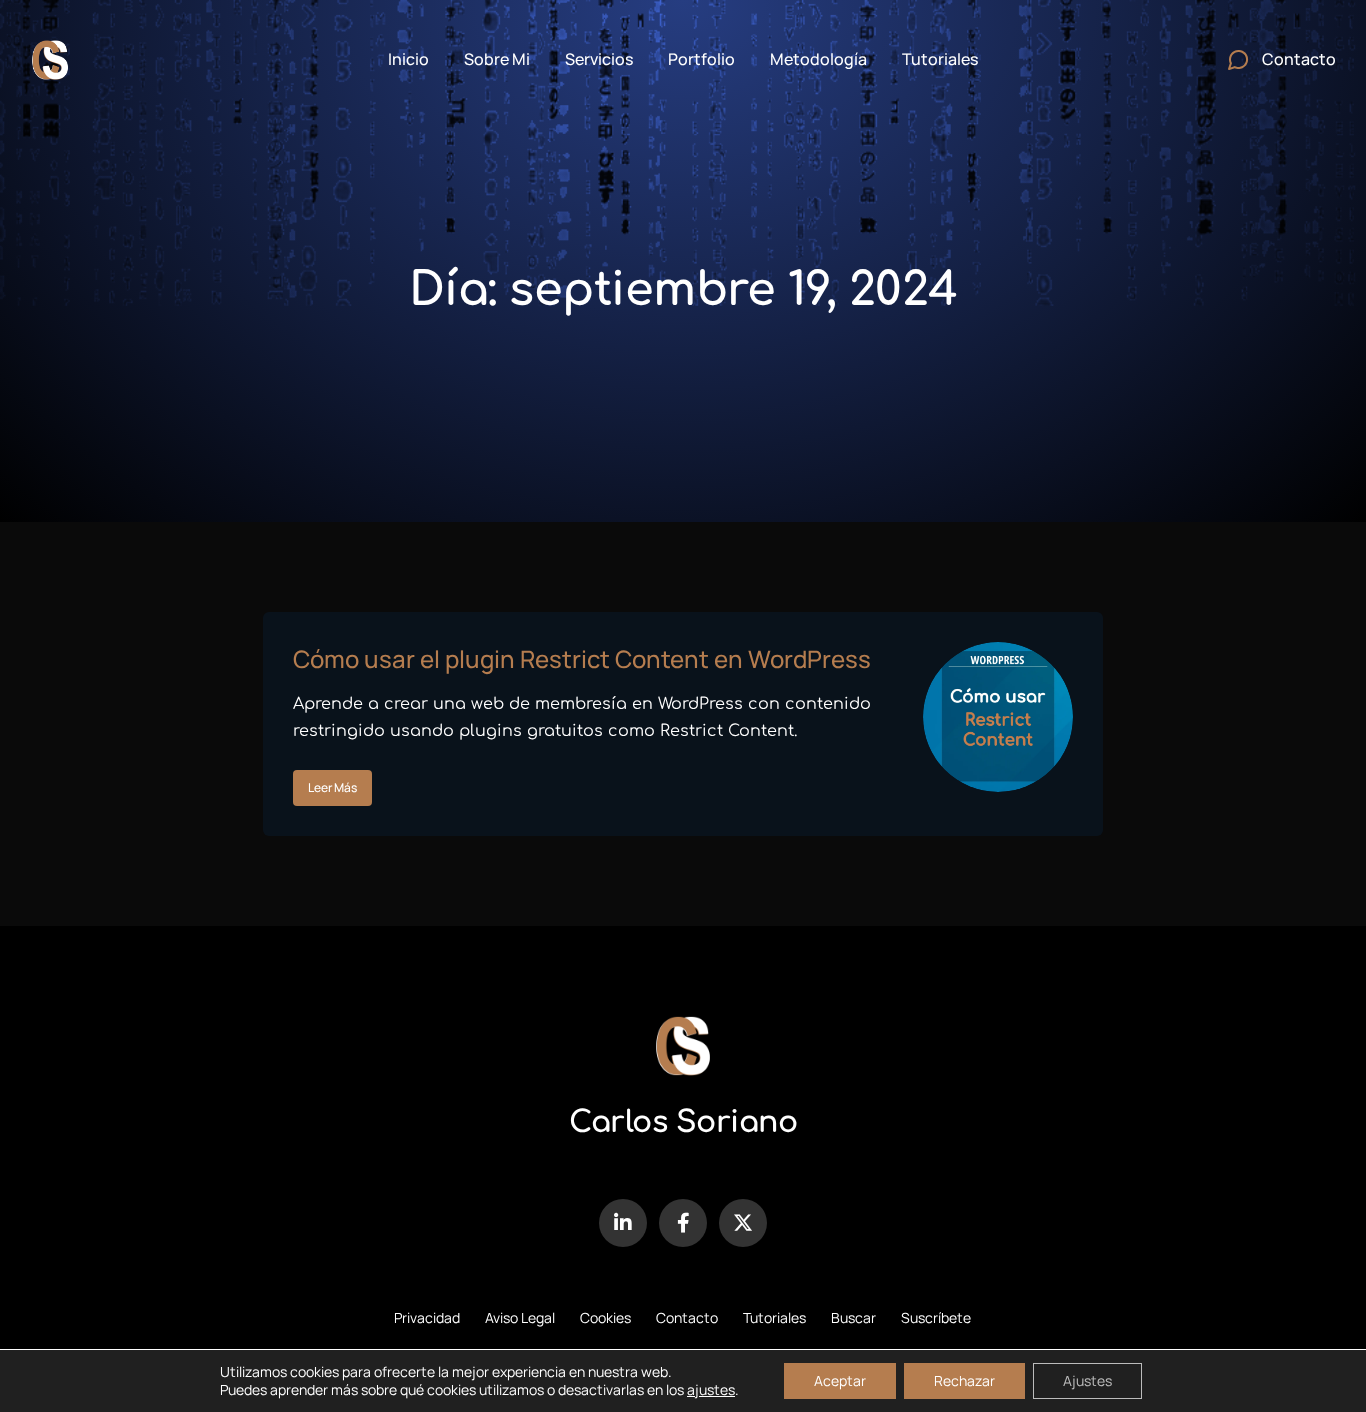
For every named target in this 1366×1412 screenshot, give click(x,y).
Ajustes (1087, 1380)
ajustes (711, 1390)
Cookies (605, 1317)
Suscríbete (936, 1317)
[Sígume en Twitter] (743, 1223)
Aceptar (840, 1380)
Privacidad (427, 1317)
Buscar (853, 1317)
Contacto (687, 1317)
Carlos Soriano (683, 1122)
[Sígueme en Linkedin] (623, 1223)
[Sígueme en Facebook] (683, 1223)
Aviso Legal (520, 1317)
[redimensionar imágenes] (998, 717)
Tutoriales (774, 1317)
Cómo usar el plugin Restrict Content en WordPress (582, 658)
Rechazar (964, 1380)
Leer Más (332, 787)
